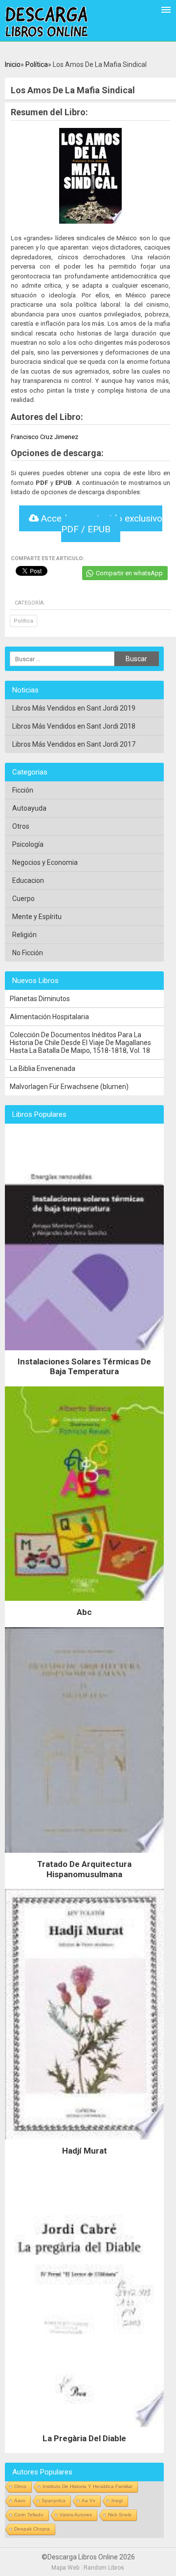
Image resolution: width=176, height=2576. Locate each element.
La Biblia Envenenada (43, 1068)
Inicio (13, 64)
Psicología (28, 844)
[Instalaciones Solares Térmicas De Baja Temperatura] (84, 1353)
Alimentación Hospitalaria (49, 1017)
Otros (21, 826)
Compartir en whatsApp (129, 573)
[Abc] (84, 1603)
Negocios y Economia (45, 862)
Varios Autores (76, 2515)
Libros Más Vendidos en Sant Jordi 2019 (74, 708)
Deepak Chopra (32, 2529)
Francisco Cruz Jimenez (44, 437)
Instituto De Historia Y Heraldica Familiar (88, 2486)
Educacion (28, 880)
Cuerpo (23, 899)
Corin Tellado (29, 2515)
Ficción (23, 790)
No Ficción (28, 953)
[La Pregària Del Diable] (84, 2429)
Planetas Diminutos (40, 999)
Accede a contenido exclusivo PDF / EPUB (100, 524)
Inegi (117, 2501)
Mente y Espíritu (37, 917)
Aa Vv (88, 2501)
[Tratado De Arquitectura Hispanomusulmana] (84, 1855)
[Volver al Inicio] (46, 22)
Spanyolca (54, 2501)
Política (37, 64)
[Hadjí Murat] (84, 2142)
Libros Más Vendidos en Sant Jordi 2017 (74, 744)
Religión (24, 935)
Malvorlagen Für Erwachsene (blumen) (69, 1087)
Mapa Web (65, 2568)
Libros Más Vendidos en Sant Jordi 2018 (74, 726)
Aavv (20, 2501)
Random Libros (104, 2568)
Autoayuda (29, 808)
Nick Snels (120, 2515)
